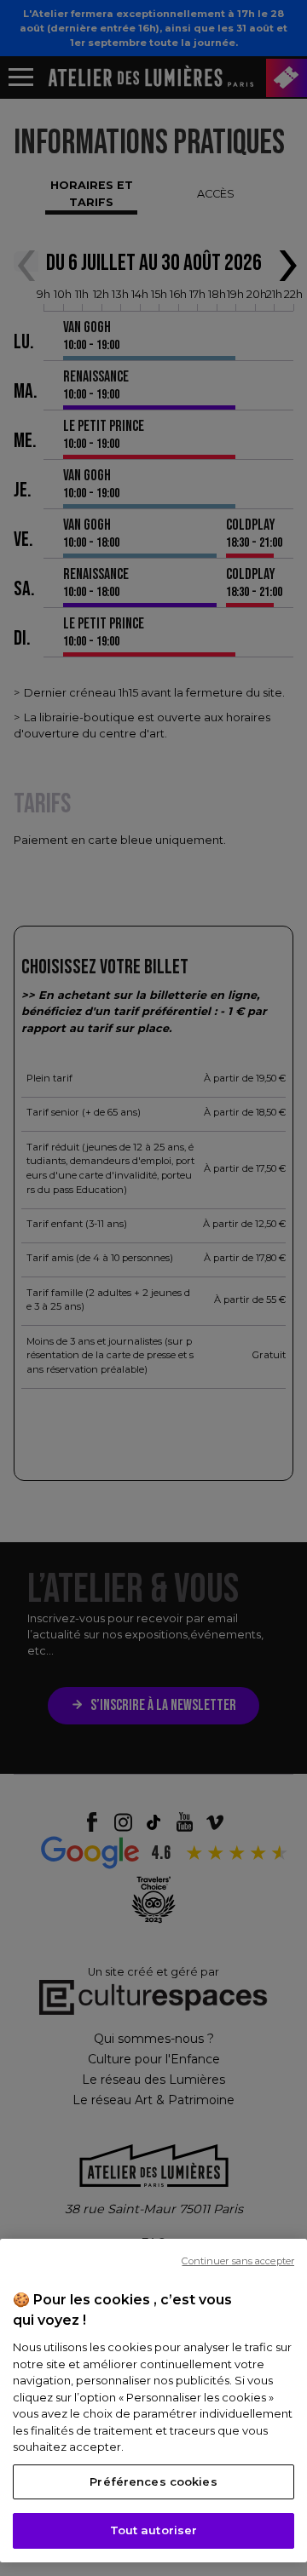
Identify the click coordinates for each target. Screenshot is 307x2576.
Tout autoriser (154, 2530)
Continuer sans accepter (238, 2261)
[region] (153, 2401)
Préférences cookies (153, 2481)
